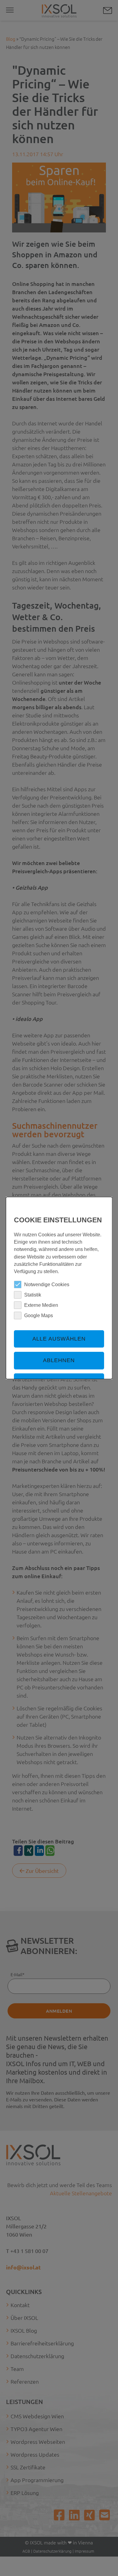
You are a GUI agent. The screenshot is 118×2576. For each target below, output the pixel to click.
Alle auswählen (59, 1339)
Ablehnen (59, 1360)
